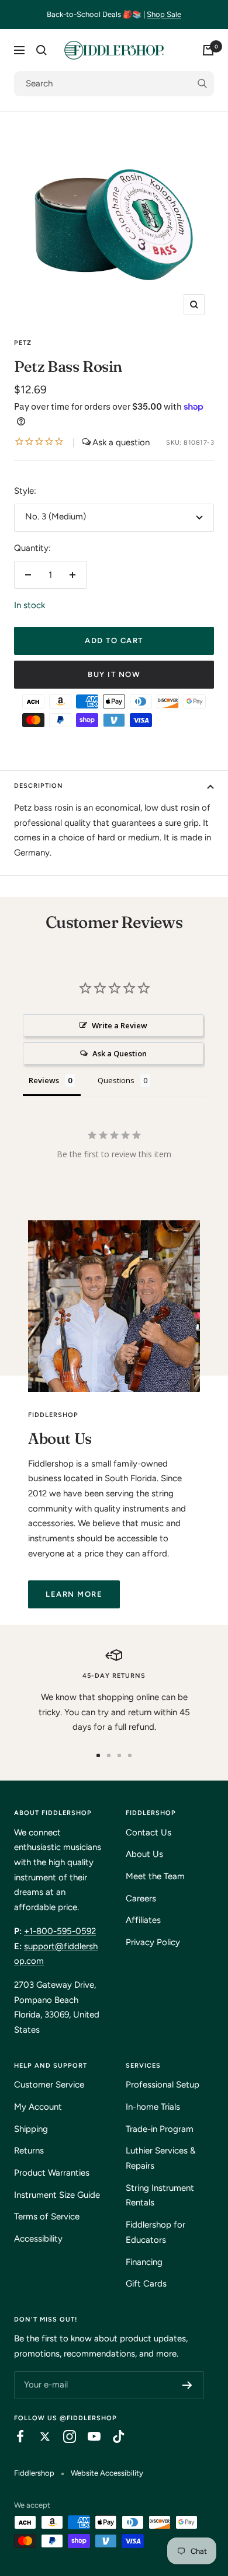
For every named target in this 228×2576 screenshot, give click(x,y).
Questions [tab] (116, 1080)
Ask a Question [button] (120, 1053)
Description (39, 786)
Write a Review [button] (120, 1025)
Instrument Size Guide (57, 2195)
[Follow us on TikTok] (113, 2437)
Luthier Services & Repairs (161, 2158)
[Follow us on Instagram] (64, 2437)
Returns (29, 2151)
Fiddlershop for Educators (156, 2232)
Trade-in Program (160, 2129)
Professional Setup (163, 2085)
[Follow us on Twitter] (39, 2437)
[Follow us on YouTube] (88, 2437)
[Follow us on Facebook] (15, 2437)
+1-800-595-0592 (60, 1931)
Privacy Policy (153, 1942)
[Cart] (208, 50)
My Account (38, 2107)
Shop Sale (164, 14)
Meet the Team (155, 1876)
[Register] (187, 2385)
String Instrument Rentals (160, 2195)
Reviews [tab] (44, 1080)
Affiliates (143, 1920)
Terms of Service (47, 2217)
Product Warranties (52, 2173)
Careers (141, 1898)
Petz (23, 343)
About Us (144, 1854)
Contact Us (148, 1832)
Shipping (31, 2129)
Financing (144, 2262)
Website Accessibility (107, 2473)
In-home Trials (153, 2107)
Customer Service (49, 2085)
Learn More (74, 1594)
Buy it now (114, 674)
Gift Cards (146, 2284)
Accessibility (38, 2239)
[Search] (42, 50)
